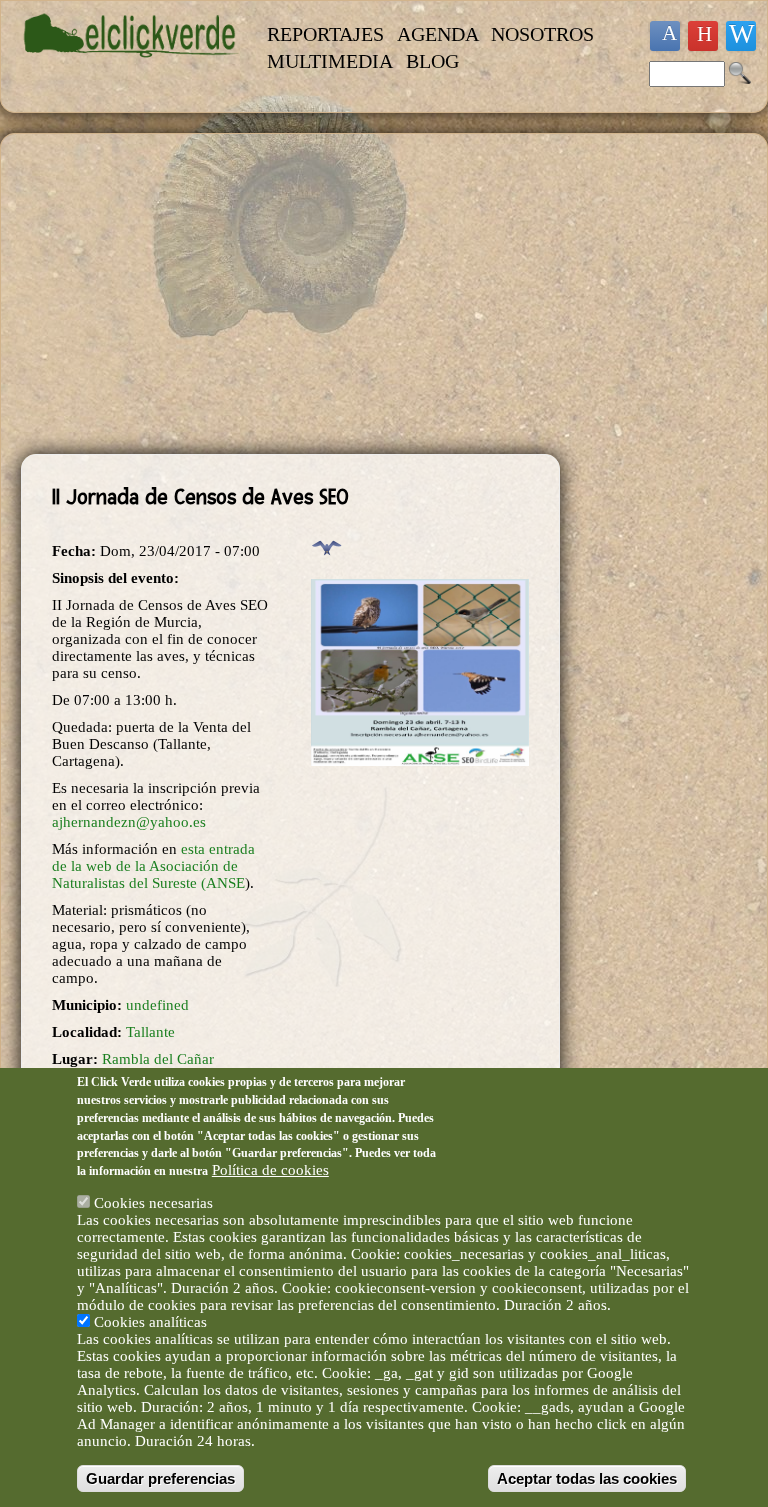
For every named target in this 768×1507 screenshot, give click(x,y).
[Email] (741, 36)
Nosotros (542, 34)
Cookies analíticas (150, 1322)
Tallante (150, 1032)
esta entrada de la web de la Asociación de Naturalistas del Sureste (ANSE (153, 866)
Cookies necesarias (153, 1203)
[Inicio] (131, 67)
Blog (432, 61)
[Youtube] (703, 36)
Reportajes (325, 34)
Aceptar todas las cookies (587, 1478)
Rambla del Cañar (158, 1059)
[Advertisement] (290, 294)
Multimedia (330, 61)
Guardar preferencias (160, 1478)
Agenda (438, 34)
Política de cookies (270, 1170)
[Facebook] (665, 36)
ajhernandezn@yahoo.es (129, 822)
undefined (157, 1005)
